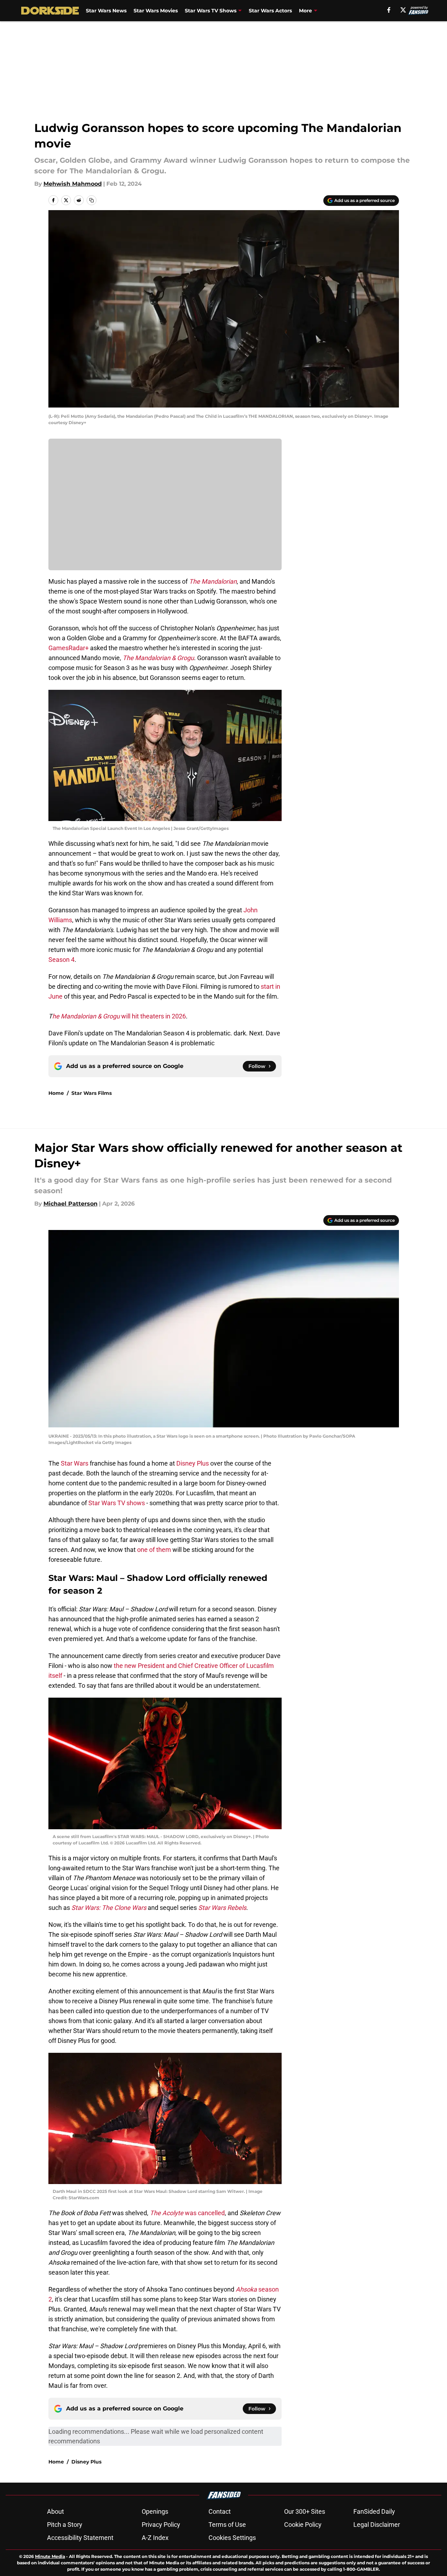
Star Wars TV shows (117, 1503)
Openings (155, 2511)
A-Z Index (155, 2538)
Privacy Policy (161, 2525)
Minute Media (50, 2556)
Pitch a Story (65, 2525)
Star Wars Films (92, 1093)
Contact (220, 2511)
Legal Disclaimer (377, 2525)
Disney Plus (193, 1463)
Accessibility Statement (80, 2538)
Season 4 (61, 960)
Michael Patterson (70, 1204)
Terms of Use (227, 2525)
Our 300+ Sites (305, 2511)
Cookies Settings (232, 2538)
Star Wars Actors (270, 11)
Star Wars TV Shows (211, 11)
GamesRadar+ (69, 648)
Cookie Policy (303, 2525)
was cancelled (187, 2213)
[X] (403, 10)
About (55, 2511)
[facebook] (389, 10)
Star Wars (75, 1463)
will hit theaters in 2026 (119, 1016)
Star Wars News (106, 11)
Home (56, 1093)
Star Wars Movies (156, 11)
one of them (154, 1550)
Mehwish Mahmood (73, 184)
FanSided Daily (374, 2511)
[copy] (92, 200)
